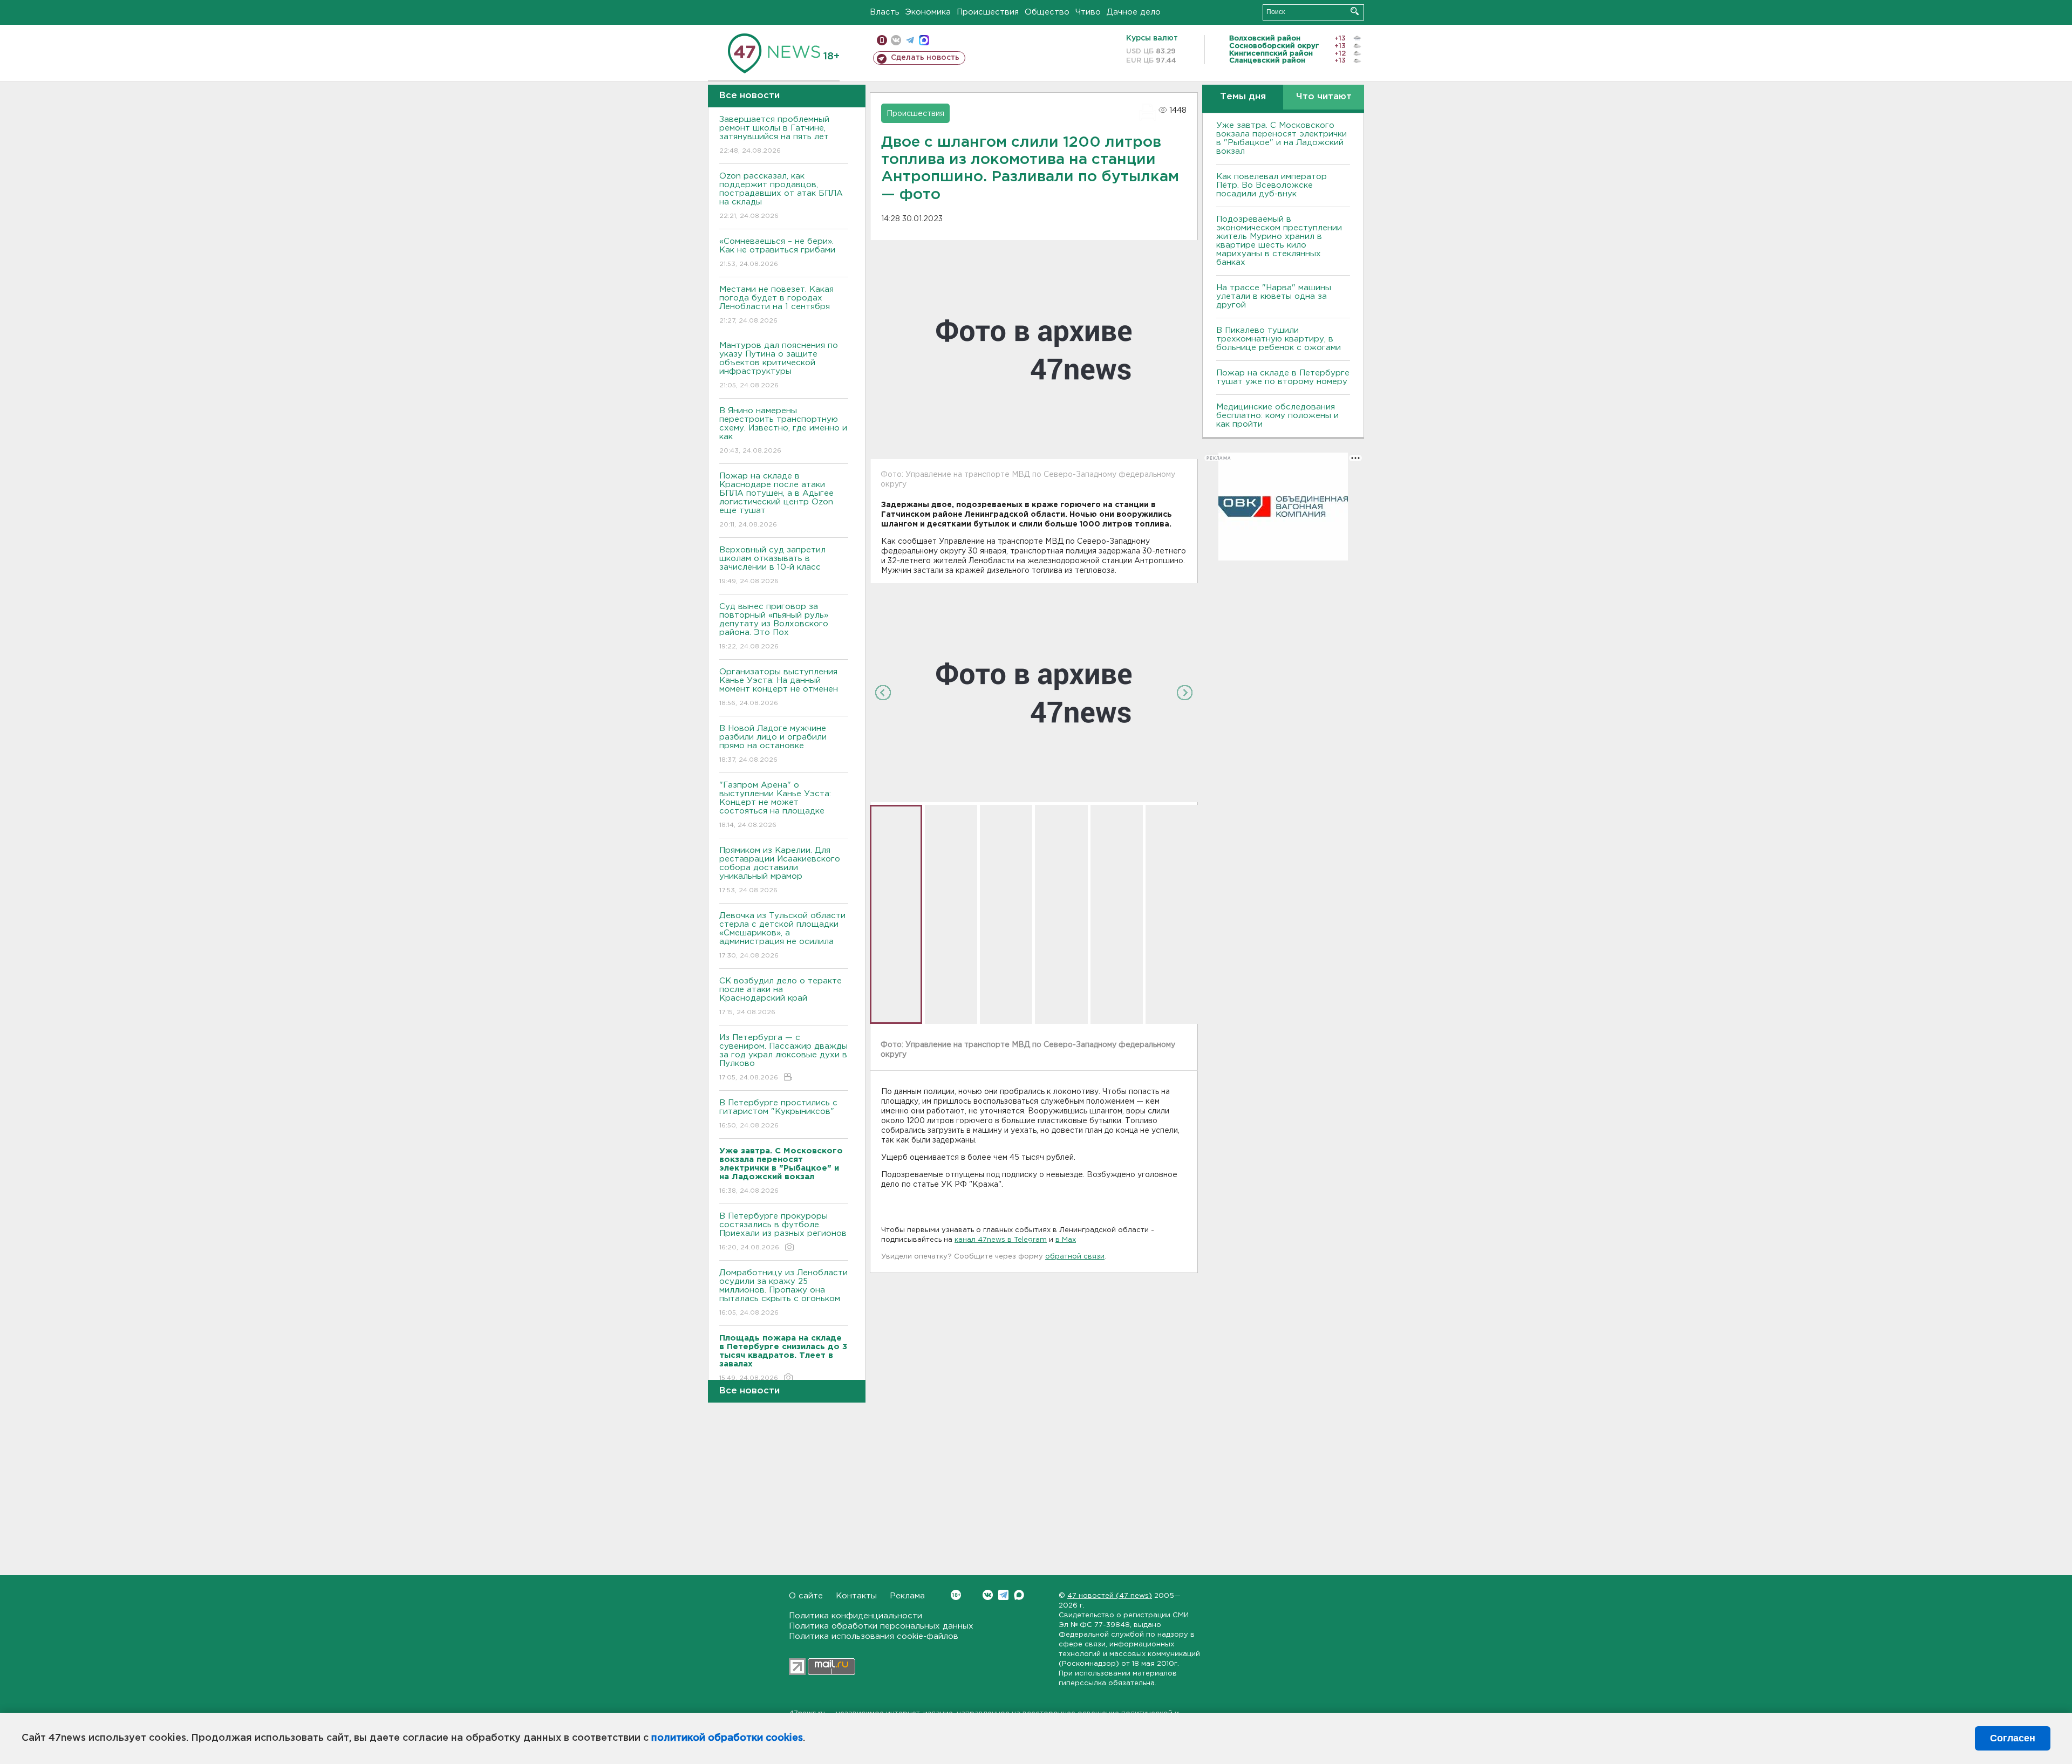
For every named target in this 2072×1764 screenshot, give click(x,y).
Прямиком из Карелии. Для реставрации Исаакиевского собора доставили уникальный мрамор (780, 870)
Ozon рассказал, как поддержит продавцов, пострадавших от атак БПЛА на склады (781, 196)
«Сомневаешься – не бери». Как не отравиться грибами (777, 252)
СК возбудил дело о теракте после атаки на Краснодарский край (781, 996)
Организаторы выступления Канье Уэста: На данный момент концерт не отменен (779, 687)
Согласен (2013, 1738)
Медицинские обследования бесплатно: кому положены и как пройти (1277, 416)
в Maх (1066, 1240)
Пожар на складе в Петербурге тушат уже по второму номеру (1283, 377)
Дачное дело (1134, 12)
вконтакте (896, 40)
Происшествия (988, 12)
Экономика (928, 12)
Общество (1047, 12)
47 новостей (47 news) (1110, 1596)
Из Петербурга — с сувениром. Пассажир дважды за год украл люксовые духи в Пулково (783, 1057)
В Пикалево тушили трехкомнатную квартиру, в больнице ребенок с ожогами (1279, 339)
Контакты (856, 1596)
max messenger (924, 40)
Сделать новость (925, 58)
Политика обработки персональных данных (881, 1626)
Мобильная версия (882, 40)
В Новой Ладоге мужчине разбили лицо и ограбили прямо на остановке (773, 744)
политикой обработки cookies (727, 1738)
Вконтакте (988, 1595)
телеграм (910, 40)
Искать (1355, 11)
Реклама (907, 1596)
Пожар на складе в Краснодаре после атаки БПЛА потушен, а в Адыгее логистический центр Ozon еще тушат (776, 500)
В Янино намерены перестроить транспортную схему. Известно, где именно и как (783, 430)
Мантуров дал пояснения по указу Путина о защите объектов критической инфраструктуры (779, 365)
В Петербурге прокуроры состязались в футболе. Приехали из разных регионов (783, 1232)
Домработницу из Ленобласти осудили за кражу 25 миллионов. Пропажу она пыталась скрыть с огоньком (783, 1293)
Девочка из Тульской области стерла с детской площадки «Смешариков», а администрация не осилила (782, 935)
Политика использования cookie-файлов (874, 1636)
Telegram (1003, 1595)
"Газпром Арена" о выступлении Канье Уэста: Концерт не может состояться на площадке (775, 805)
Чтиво (1088, 12)
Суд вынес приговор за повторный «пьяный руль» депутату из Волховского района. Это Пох (774, 626)
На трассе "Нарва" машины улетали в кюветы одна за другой (1274, 296)
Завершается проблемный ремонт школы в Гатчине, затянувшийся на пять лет (774, 135)
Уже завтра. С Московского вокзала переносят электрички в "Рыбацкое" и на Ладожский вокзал (1282, 138)
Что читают (1324, 97)
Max (1019, 1595)
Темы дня (1243, 97)
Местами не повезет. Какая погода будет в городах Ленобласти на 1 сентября (776, 305)
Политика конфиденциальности (856, 1616)
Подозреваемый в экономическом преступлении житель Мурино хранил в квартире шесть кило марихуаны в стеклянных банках (1279, 241)
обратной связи (1075, 1257)
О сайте (806, 1596)
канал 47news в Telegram (1001, 1240)
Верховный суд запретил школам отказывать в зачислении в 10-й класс (772, 565)
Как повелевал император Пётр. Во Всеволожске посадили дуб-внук (1272, 185)
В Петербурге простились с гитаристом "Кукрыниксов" (778, 1114)
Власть (885, 12)
